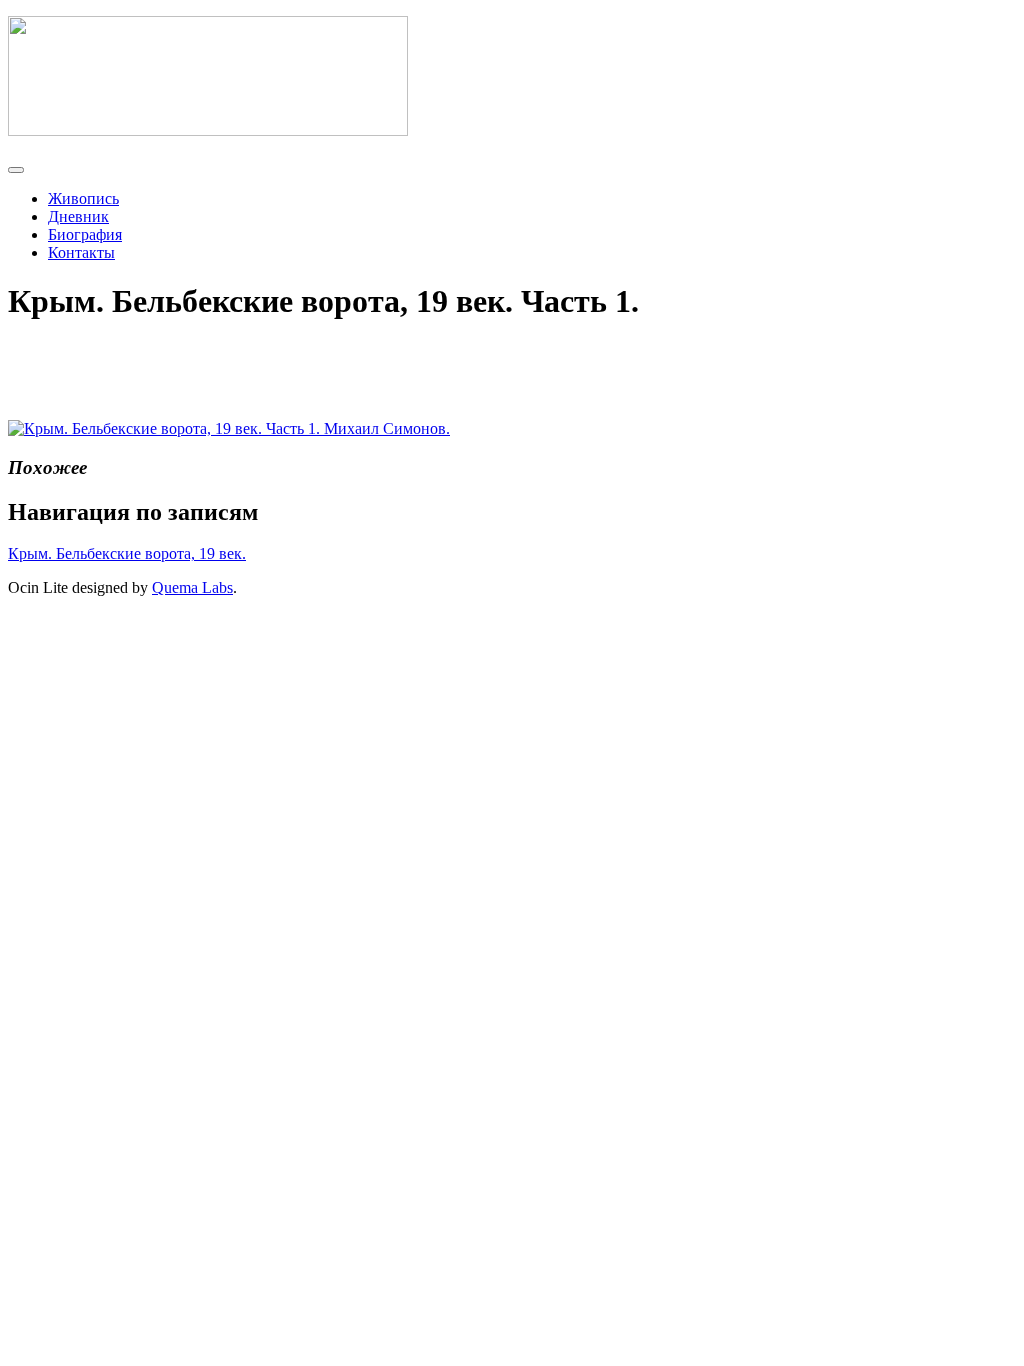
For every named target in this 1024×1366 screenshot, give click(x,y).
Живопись (83, 198)
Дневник (78, 216)
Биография (85, 234)
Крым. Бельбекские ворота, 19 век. (127, 553)
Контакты (81, 252)
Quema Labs (192, 587)
